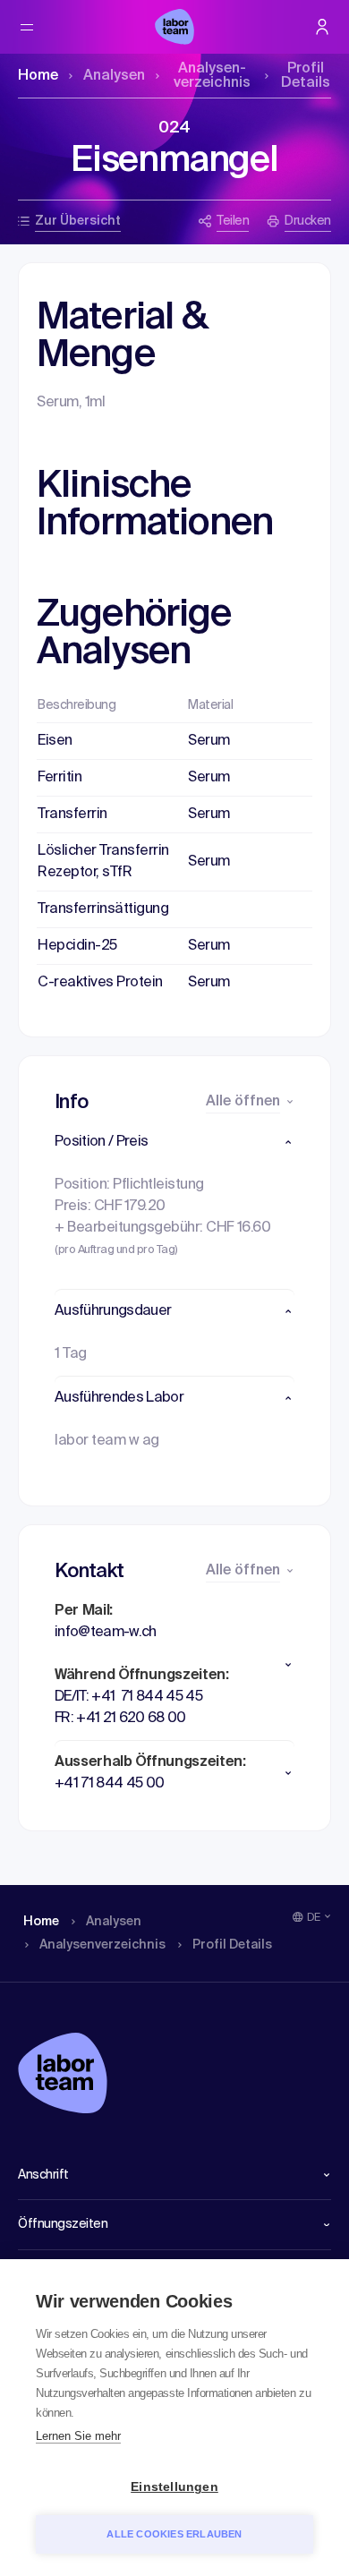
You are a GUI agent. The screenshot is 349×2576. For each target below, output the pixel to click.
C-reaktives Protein (100, 983)
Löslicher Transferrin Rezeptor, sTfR (103, 862)
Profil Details (306, 76)
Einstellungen (174, 2487)
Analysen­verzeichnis (212, 76)
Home (38, 76)
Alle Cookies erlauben (174, 2534)
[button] (174, 1142)
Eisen (55, 741)
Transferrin (72, 815)
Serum (209, 741)
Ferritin (60, 778)
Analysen (114, 76)
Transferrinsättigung (103, 909)
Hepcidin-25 (77, 946)
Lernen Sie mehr (78, 2436)
